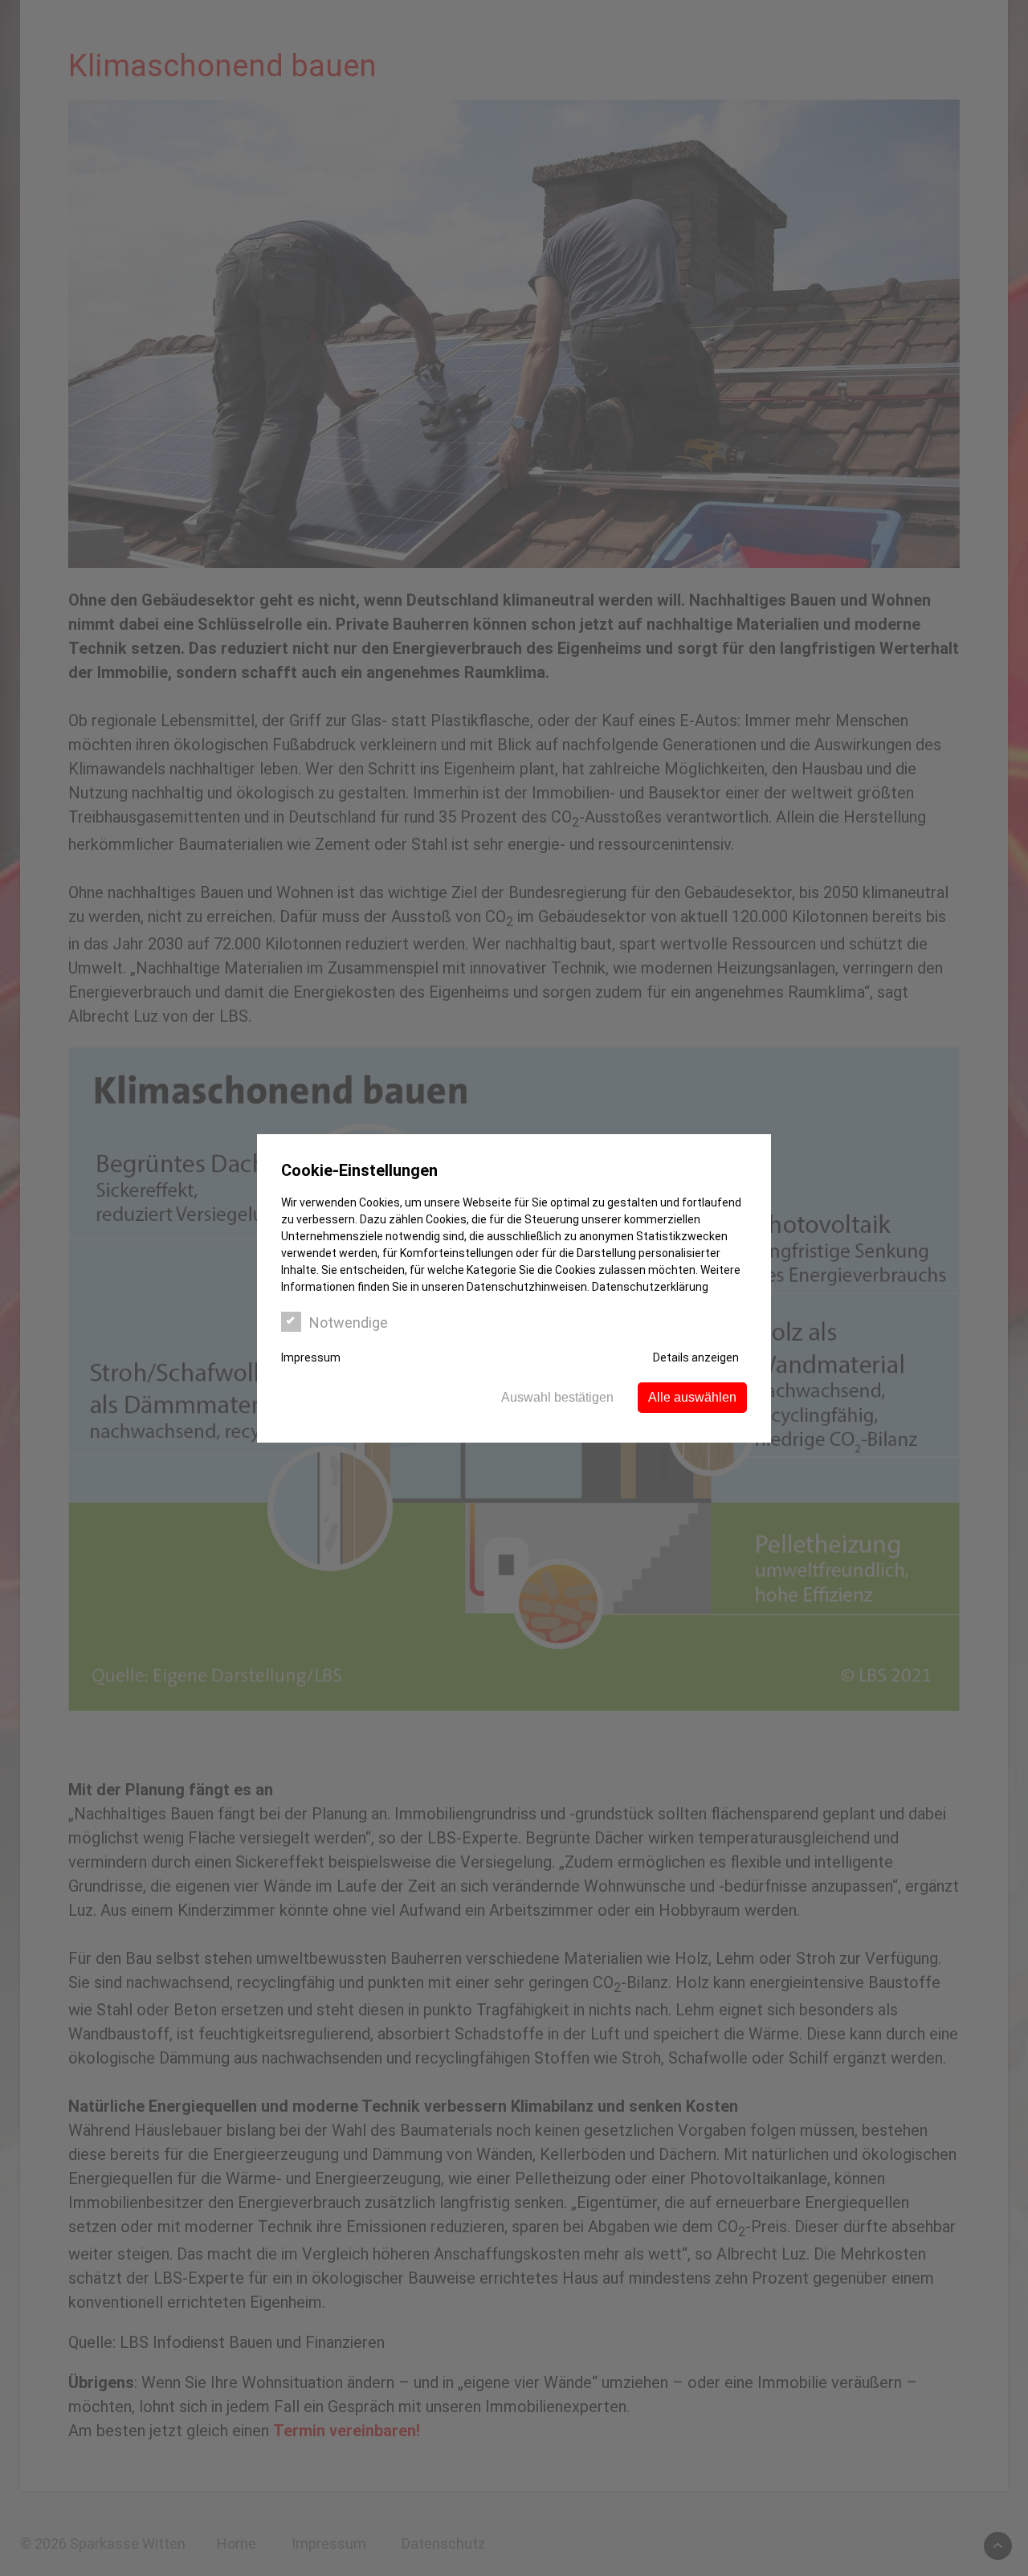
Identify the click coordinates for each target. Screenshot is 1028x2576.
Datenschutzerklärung (650, 1287)
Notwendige (349, 1323)
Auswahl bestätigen (557, 1397)
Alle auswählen (692, 1397)
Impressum (311, 1357)
